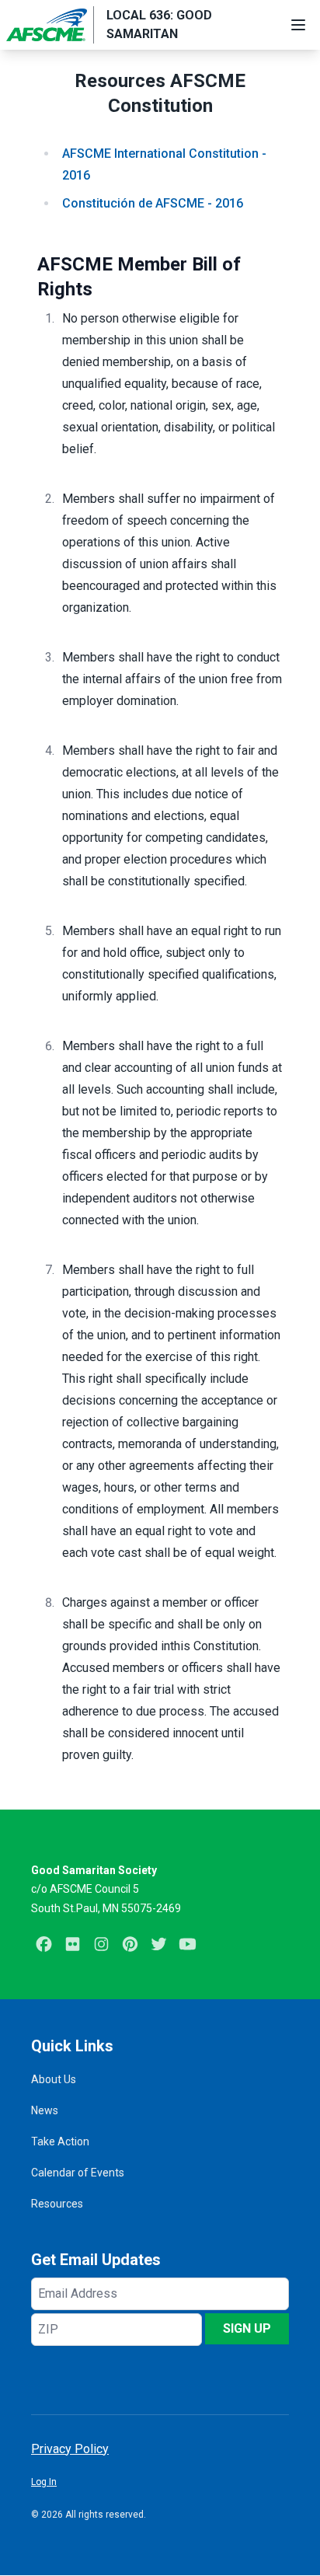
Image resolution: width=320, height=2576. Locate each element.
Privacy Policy (70, 2449)
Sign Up (247, 2328)
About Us (54, 2079)
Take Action (60, 2141)
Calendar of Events (78, 2173)
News (45, 2110)
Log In (44, 2482)
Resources (57, 2204)
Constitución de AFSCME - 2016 (153, 203)
